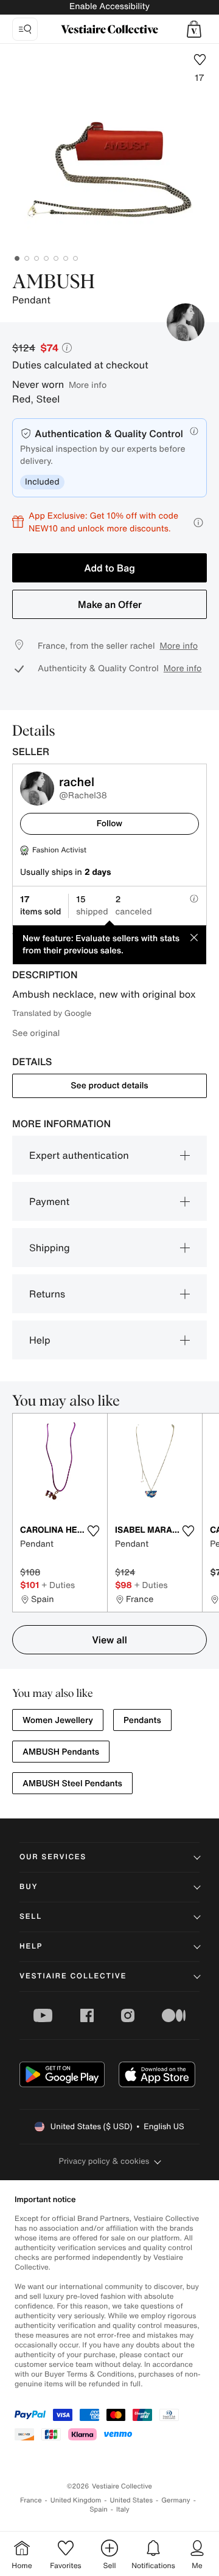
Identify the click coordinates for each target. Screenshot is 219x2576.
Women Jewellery (58, 1720)
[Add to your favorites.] (93, 1531)
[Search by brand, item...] (25, 29)
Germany (176, 2500)
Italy (123, 2509)
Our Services (53, 1857)
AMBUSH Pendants (61, 1752)
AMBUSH (54, 283)
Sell (31, 1917)
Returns (47, 1294)
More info (88, 385)
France (31, 2500)
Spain (99, 2509)
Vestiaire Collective (73, 1976)
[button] (194, 29)
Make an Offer (110, 604)
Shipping (50, 1248)
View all (109, 1640)
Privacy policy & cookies (104, 2161)
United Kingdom (76, 2500)
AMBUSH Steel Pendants (72, 1784)
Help (40, 1340)
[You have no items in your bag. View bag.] (194, 29)
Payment (49, 1201)
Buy (29, 1887)
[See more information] (198, 523)
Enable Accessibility (109, 6)
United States (132, 2500)
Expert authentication (79, 1155)
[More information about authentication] (194, 431)
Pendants (142, 1720)
